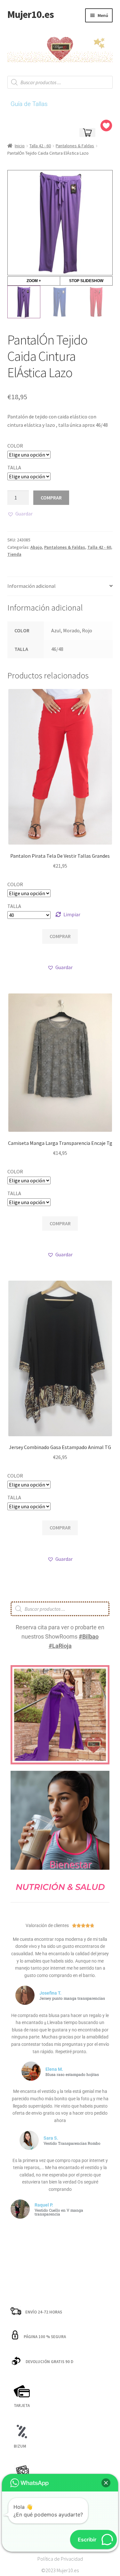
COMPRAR (51, 498)
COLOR (15, 446)
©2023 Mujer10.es (60, 2570)
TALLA (14, 467)
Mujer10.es (31, 14)
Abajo (36, 547)
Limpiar (72, 914)
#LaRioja (60, 1646)
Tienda (14, 554)
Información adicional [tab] (32, 586)
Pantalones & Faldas (75, 146)
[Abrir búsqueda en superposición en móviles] (60, 82)
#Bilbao (89, 1636)
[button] (20, 514)
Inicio (20, 146)
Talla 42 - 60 (40, 146)
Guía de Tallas (29, 104)
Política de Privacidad (60, 2559)
